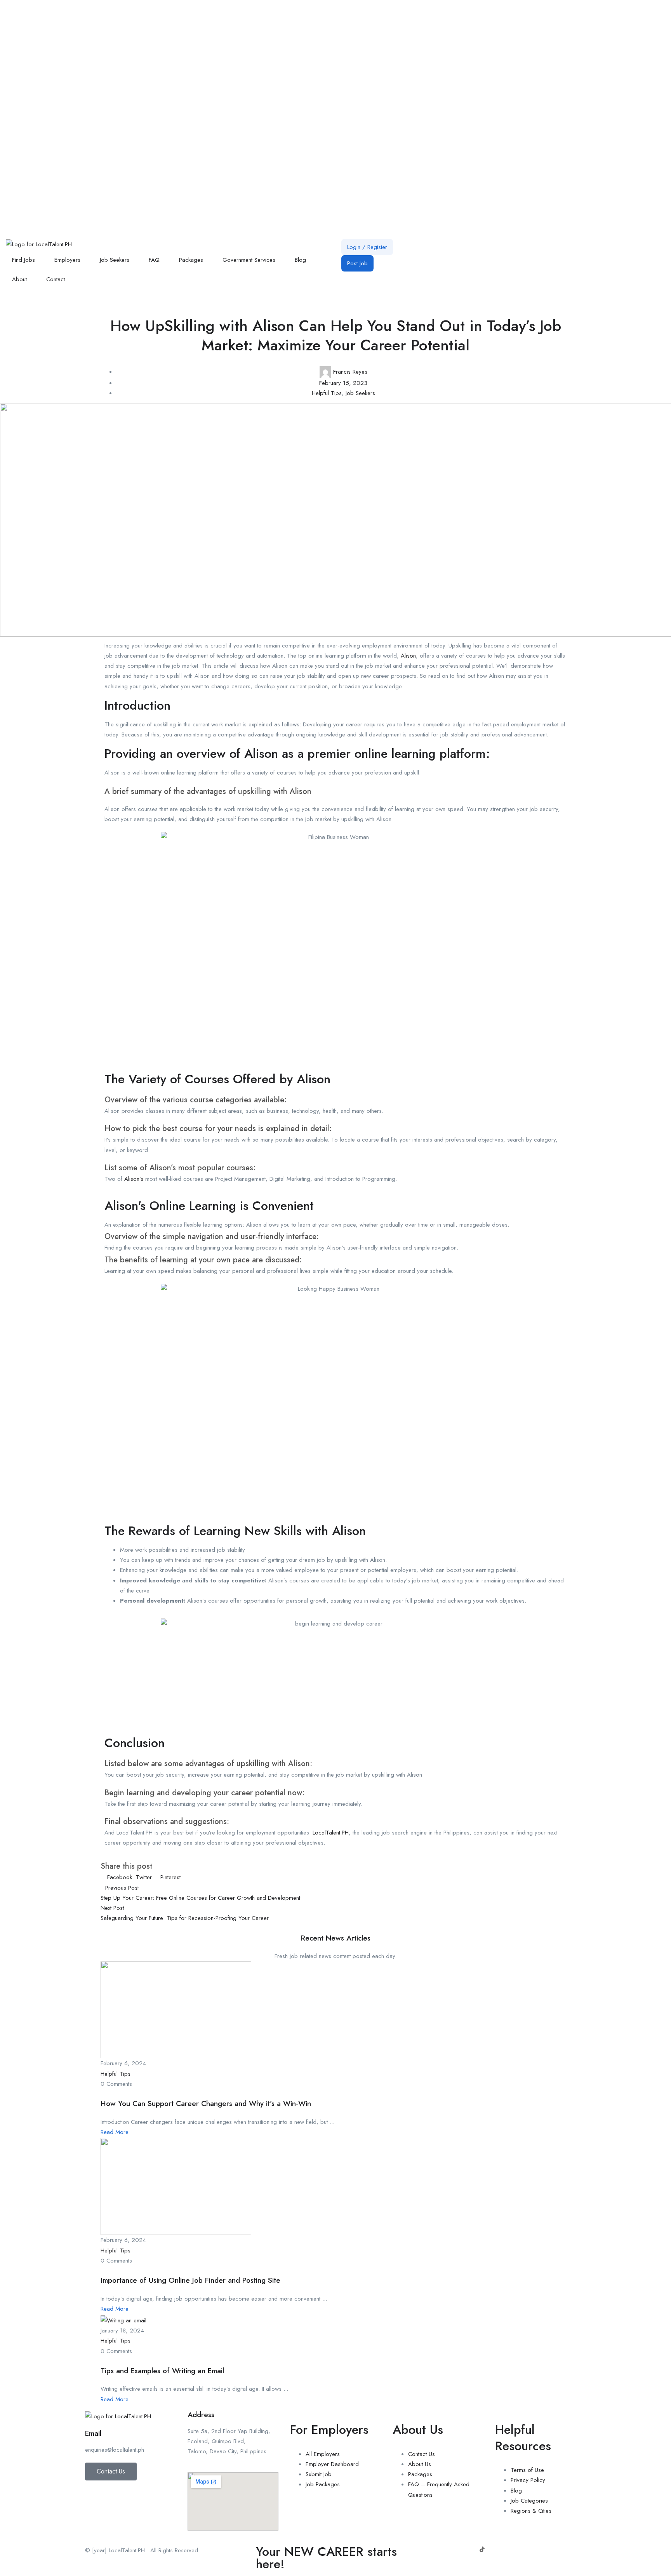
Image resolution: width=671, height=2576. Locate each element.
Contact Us (422, 2454)
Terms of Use (527, 2470)
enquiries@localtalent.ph (115, 2450)
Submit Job (319, 2474)
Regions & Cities (531, 2511)
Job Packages (323, 2484)
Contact (56, 279)
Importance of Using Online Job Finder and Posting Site (190, 2280)
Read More (115, 2132)
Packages (191, 260)
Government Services (249, 260)
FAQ (154, 260)
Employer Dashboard (332, 2464)
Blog (300, 260)
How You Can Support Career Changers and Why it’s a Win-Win (206, 2103)
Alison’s (134, 1179)
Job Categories (529, 2501)
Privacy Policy (528, 2480)
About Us (420, 2464)
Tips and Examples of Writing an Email (162, 2371)
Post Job (357, 263)
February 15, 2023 (343, 383)
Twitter (144, 1877)
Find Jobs (23, 260)
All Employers (323, 2454)
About (19, 279)
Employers (67, 260)
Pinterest (169, 1877)
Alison (408, 656)
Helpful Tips (327, 393)
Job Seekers (115, 260)
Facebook (120, 1877)
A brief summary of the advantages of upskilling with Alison (208, 791)
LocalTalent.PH (331, 1833)
